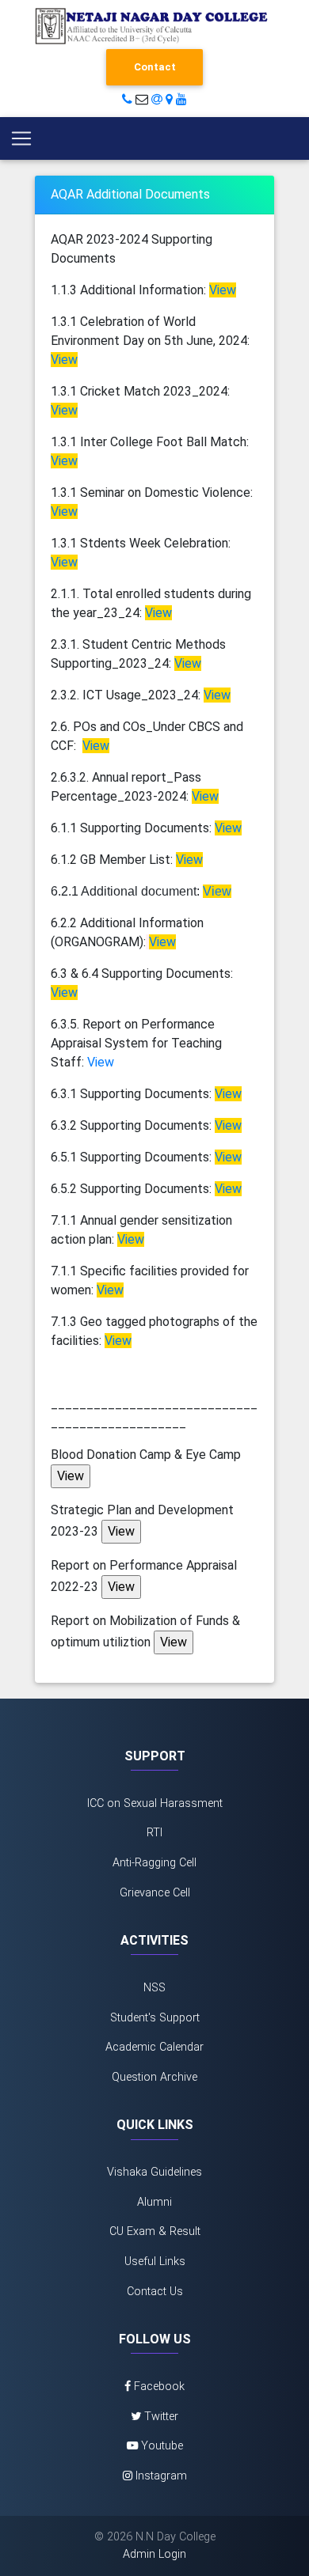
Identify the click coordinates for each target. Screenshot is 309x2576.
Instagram (160, 2476)
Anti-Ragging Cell (154, 1863)
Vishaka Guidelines (154, 2172)
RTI (154, 1833)
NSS (154, 1988)
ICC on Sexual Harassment (155, 1803)
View (101, 1062)
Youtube (160, 2446)
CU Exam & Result (155, 2231)
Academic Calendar (154, 2047)
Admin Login (154, 2554)
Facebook (158, 2387)
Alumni (154, 2202)
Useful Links (155, 2262)
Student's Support (155, 2018)
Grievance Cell (155, 1893)
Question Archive (154, 2077)
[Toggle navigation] (21, 138)
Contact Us (155, 2292)
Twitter (160, 2417)
